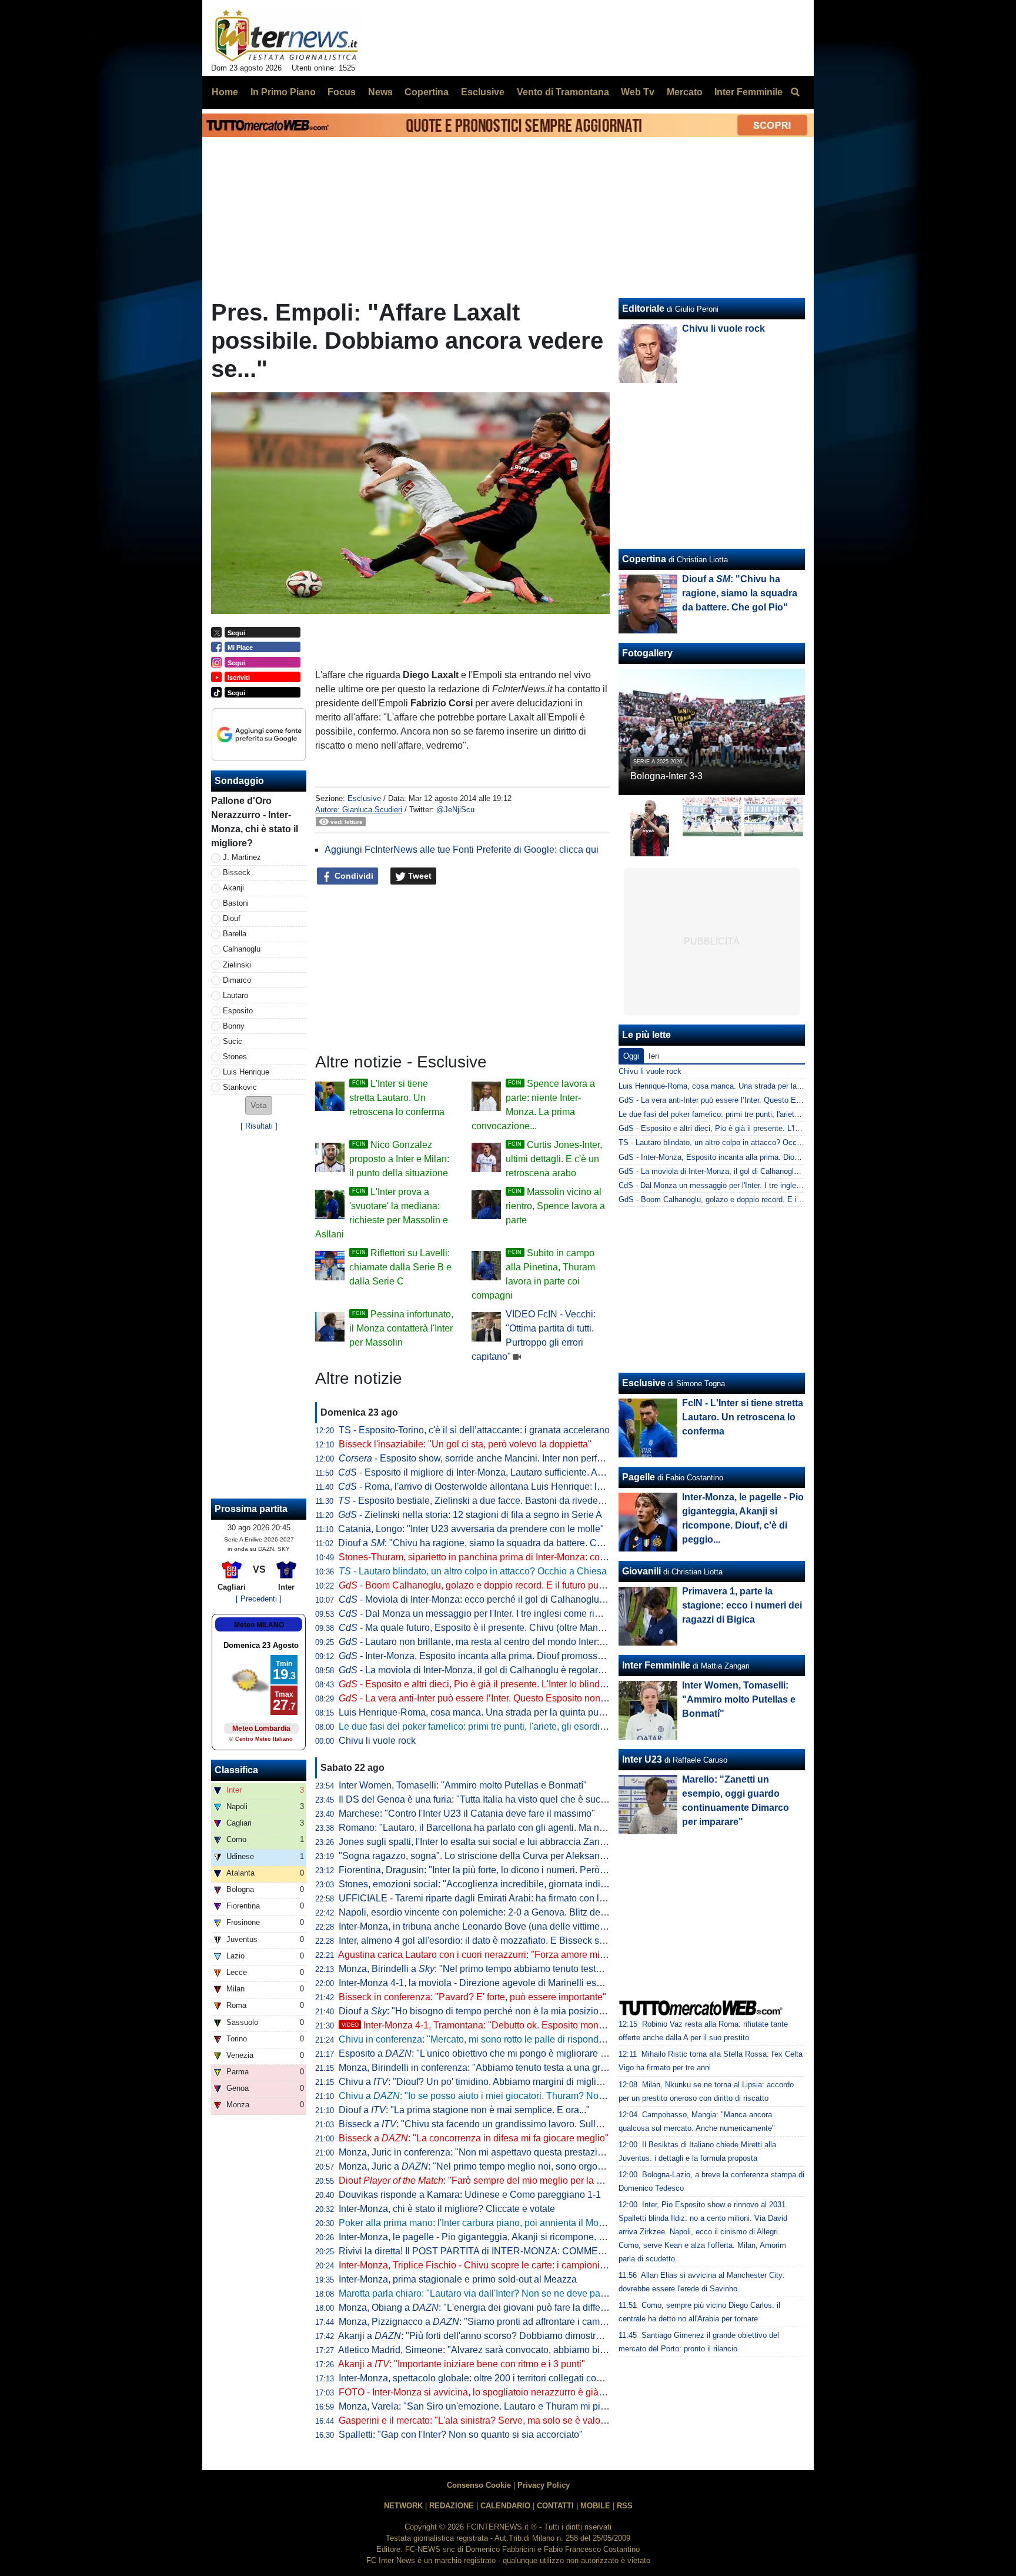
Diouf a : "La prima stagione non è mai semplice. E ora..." (464, 2110)
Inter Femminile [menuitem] (748, 92)
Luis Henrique (246, 1072)
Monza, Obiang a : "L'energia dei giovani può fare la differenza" (483, 2308)
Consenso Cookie (479, 2485)
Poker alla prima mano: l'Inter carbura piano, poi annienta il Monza (476, 2223)
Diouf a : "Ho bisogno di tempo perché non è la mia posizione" (476, 2011)
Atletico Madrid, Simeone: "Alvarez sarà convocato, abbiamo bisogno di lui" (495, 2350)
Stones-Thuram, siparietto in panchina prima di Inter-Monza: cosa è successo (499, 1557)
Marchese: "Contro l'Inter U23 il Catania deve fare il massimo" (467, 1813)
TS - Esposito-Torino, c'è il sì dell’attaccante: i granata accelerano (474, 1430)
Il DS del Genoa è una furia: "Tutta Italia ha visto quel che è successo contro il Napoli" (516, 1799)
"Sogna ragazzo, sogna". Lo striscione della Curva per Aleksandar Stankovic (498, 1856)
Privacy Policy (544, 2485)
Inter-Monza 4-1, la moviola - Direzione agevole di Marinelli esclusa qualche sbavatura (518, 1983)
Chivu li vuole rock (377, 1741)
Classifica (236, 1770)
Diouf (232, 918)
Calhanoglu (242, 949)
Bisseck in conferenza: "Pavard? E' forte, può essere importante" (472, 1997)
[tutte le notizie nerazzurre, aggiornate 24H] (287, 36)
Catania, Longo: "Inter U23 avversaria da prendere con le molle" (471, 1529)
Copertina (644, 559)
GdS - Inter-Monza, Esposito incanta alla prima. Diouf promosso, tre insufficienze (757, 1157)
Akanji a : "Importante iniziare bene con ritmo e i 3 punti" (462, 2364)
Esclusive (364, 798)
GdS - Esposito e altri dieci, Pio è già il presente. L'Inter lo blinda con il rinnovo (752, 1128)
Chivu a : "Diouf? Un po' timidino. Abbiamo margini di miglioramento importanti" (511, 2082)
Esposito (238, 1011)
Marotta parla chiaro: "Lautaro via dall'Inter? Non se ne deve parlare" (481, 2293)
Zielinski (237, 965)
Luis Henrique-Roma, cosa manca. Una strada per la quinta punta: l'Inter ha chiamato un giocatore (542, 1712)
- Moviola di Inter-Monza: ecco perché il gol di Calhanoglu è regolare (491, 1599)
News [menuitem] (380, 92)
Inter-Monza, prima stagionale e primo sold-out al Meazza (458, 2279)
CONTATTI (555, 2506)
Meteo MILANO (259, 1625)
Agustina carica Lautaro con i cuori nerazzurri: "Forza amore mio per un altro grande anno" (526, 1955)
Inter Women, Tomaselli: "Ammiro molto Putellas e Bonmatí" (463, 1785)
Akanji (233, 888)
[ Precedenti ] (259, 1599)
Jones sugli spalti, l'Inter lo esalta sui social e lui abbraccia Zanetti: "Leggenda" (502, 1842)
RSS (625, 2506)
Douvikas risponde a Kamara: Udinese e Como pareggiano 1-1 (470, 2195)
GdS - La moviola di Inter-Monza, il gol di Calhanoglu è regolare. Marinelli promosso (761, 1171)
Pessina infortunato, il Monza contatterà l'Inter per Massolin (401, 1328)
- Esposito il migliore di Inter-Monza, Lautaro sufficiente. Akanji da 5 (488, 1472)
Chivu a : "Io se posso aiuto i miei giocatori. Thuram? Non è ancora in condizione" (522, 2096)
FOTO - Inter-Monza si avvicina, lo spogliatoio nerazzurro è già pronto (483, 2392)
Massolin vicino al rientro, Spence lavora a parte (555, 1206)
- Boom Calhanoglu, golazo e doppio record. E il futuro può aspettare (492, 1585)
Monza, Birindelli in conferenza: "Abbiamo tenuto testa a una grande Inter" (492, 2068)
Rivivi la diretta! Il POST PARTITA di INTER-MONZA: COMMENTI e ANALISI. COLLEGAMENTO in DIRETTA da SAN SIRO (597, 2251)
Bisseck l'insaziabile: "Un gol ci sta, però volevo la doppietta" (465, 1444)
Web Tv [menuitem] (638, 92)
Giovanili (641, 1571)
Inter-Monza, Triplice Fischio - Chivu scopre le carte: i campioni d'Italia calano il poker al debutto (537, 2265)
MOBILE (595, 2506)
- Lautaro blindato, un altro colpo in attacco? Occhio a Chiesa (473, 1571)
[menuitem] (795, 92)
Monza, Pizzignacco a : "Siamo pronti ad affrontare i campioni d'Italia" (496, 2322)
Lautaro (235, 995)
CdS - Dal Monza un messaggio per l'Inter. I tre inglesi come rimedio (734, 1185)
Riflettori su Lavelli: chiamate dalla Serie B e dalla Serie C (400, 1267)
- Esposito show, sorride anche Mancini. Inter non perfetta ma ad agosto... (508, 1458)
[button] (259, 1105)
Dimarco (237, 980)
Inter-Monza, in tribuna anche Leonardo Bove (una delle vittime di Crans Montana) (509, 1926)
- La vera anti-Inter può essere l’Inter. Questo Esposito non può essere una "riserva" (522, 1698)
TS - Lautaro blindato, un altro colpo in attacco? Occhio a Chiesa (729, 1142)
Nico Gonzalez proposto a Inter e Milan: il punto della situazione (399, 1159)
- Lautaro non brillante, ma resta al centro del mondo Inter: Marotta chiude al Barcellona (530, 1642)
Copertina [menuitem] (427, 92)
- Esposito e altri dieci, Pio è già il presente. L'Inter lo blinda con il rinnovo (501, 1684)
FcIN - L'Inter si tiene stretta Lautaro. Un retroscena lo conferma (743, 1417)
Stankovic (240, 1087)
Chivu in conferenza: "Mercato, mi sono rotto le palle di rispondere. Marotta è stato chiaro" (524, 2039)
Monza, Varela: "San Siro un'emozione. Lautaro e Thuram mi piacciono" (488, 2406)
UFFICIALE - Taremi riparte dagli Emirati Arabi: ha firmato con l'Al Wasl (486, 1898)
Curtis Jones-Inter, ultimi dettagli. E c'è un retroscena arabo (554, 1159)
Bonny (234, 1026)
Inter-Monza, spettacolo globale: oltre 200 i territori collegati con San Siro (489, 2378)
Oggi (631, 1056)
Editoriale (643, 308)
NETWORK (403, 2506)
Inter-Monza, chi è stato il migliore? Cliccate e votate (447, 2209)
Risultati (259, 1126)
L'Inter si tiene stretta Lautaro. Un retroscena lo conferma (397, 1098)
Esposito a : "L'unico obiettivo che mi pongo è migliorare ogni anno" (492, 2053)
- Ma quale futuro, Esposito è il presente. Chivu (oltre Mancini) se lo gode (500, 1628)
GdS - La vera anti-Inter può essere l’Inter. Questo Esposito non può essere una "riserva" (770, 1100)
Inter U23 (642, 1759)
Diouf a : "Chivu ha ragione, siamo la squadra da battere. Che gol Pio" (490, 1543)
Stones (235, 1057)
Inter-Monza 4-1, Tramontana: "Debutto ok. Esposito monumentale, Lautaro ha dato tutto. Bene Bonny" (564, 2025)
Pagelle (639, 1477)
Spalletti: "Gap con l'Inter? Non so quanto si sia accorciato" (461, 2435)
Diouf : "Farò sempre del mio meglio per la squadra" (486, 2180)
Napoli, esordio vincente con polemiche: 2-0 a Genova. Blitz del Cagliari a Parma (507, 1912)
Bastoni (236, 903)
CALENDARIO (505, 2506)
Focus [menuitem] (342, 92)
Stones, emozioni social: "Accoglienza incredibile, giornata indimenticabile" (495, 1884)
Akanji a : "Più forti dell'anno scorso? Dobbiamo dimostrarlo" (477, 2336)
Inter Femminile (656, 1665)
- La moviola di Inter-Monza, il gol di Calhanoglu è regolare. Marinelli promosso (513, 1670)
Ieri (654, 1056)
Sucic (233, 1041)
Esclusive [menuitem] (483, 92)
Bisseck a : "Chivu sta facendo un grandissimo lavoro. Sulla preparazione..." (504, 2124)
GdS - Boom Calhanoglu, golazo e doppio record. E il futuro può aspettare (744, 1199)
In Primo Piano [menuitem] (283, 92)
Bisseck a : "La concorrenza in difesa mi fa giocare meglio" (474, 2138)
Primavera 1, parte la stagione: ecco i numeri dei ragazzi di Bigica (742, 1605)
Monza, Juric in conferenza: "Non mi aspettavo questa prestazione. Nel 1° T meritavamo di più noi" (543, 2152)
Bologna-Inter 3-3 (666, 776)
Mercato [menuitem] (685, 92)
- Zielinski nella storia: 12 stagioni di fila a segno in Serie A (470, 1515)
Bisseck (237, 872)
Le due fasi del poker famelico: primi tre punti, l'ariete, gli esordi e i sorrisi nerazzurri (511, 1726)
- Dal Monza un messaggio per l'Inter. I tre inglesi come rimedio (479, 1614)
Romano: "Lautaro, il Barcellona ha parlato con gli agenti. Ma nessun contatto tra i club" (520, 1828)
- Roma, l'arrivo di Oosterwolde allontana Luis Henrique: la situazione (493, 1486)
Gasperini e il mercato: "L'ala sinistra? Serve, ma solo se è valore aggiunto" (495, 2420)
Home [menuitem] (225, 92)
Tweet (419, 876)
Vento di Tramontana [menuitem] (563, 92)
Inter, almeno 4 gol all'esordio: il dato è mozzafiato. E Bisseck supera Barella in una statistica (531, 1941)
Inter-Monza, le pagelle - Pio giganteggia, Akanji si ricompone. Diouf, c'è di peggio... (512, 2237)
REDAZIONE (452, 2506)
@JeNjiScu (455, 810)
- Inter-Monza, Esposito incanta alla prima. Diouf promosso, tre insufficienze (506, 1656)
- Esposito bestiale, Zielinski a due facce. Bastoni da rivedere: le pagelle (495, 1501)
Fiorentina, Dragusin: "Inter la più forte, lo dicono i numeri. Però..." (474, 1870)
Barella (235, 934)
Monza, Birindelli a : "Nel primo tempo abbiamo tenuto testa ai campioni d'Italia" (512, 1969)
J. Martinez (242, 857)
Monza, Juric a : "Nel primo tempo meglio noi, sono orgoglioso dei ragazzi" (507, 2166)
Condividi (353, 876)
